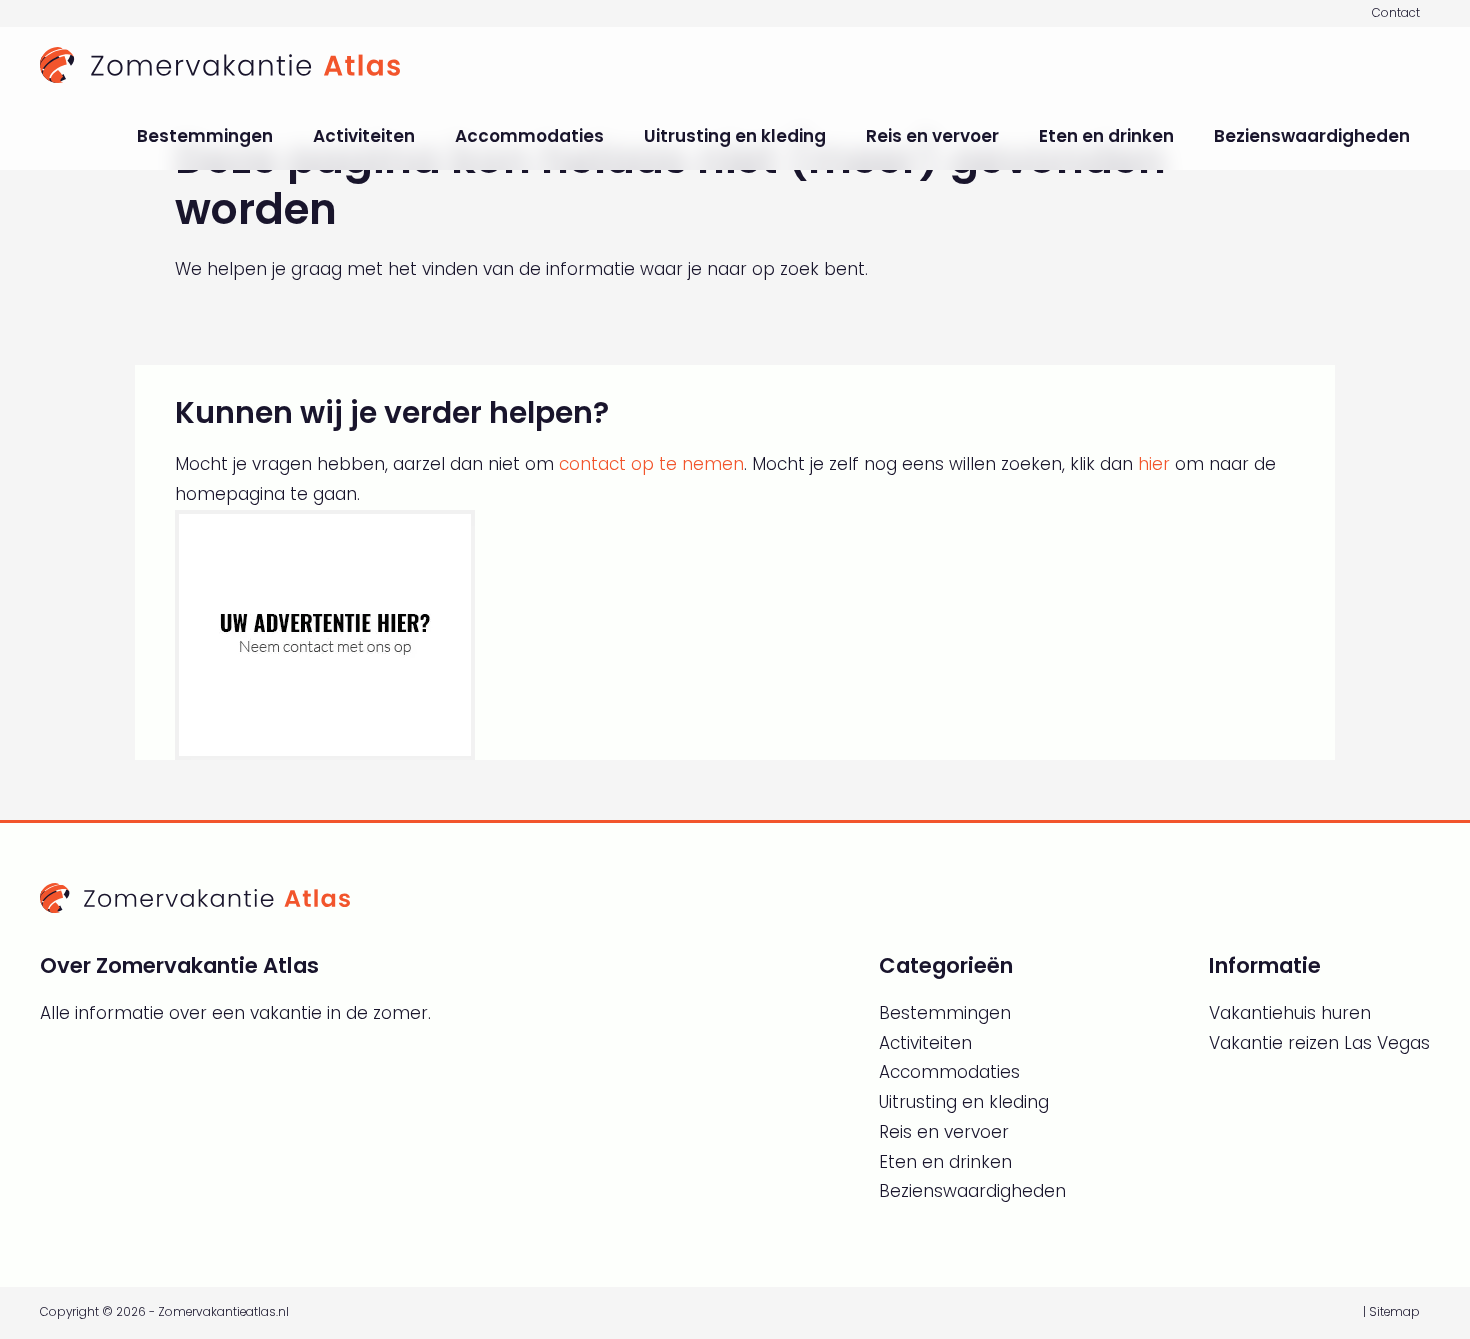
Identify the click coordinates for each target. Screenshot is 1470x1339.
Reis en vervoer (932, 136)
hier (1154, 464)
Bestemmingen (205, 136)
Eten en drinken (1106, 136)
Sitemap (1394, 1312)
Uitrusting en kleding (735, 136)
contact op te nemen (651, 464)
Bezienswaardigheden (1312, 136)
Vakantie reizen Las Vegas (1319, 1043)
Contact (1396, 13)
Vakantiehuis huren (1290, 1013)
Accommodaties (529, 136)
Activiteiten (364, 136)
